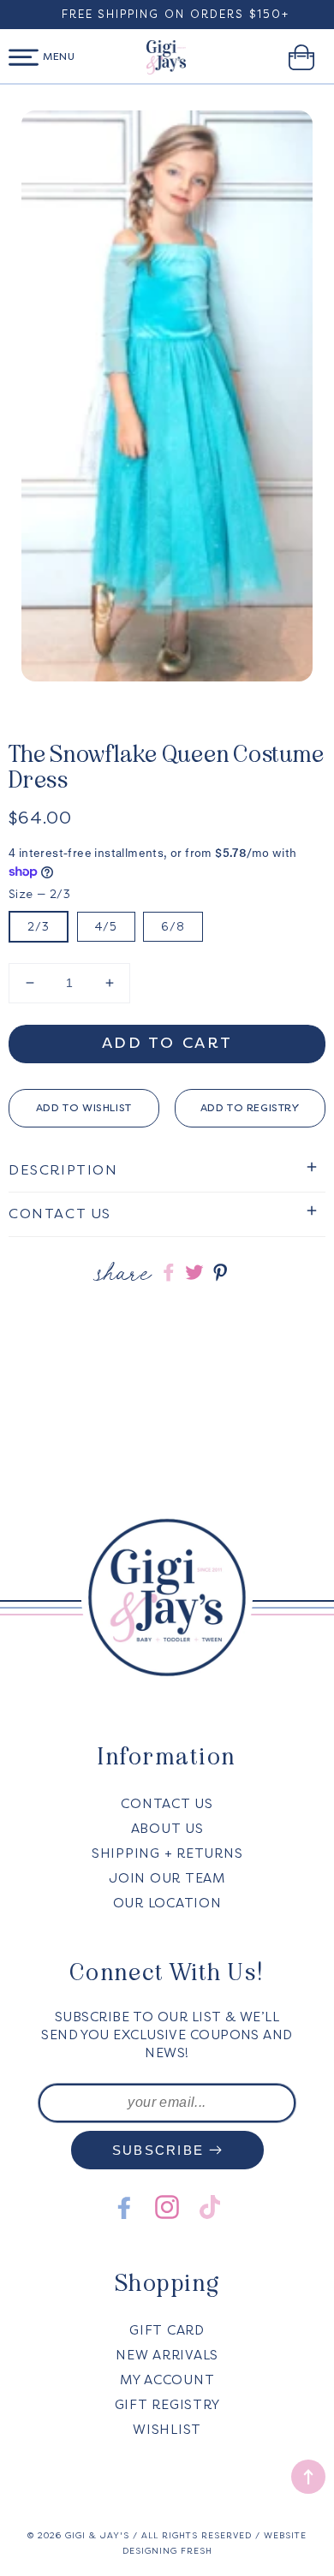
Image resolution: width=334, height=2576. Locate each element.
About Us (167, 1829)
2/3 (39, 927)
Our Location (167, 1903)
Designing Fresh (167, 2551)
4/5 (106, 927)
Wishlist (167, 2430)
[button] (24, 57)
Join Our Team (167, 1878)
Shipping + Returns (167, 1853)
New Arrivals (167, 2355)
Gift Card (167, 2330)
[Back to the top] (308, 2477)
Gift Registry (167, 2405)
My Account (167, 2380)
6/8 (173, 927)
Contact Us (167, 1804)
